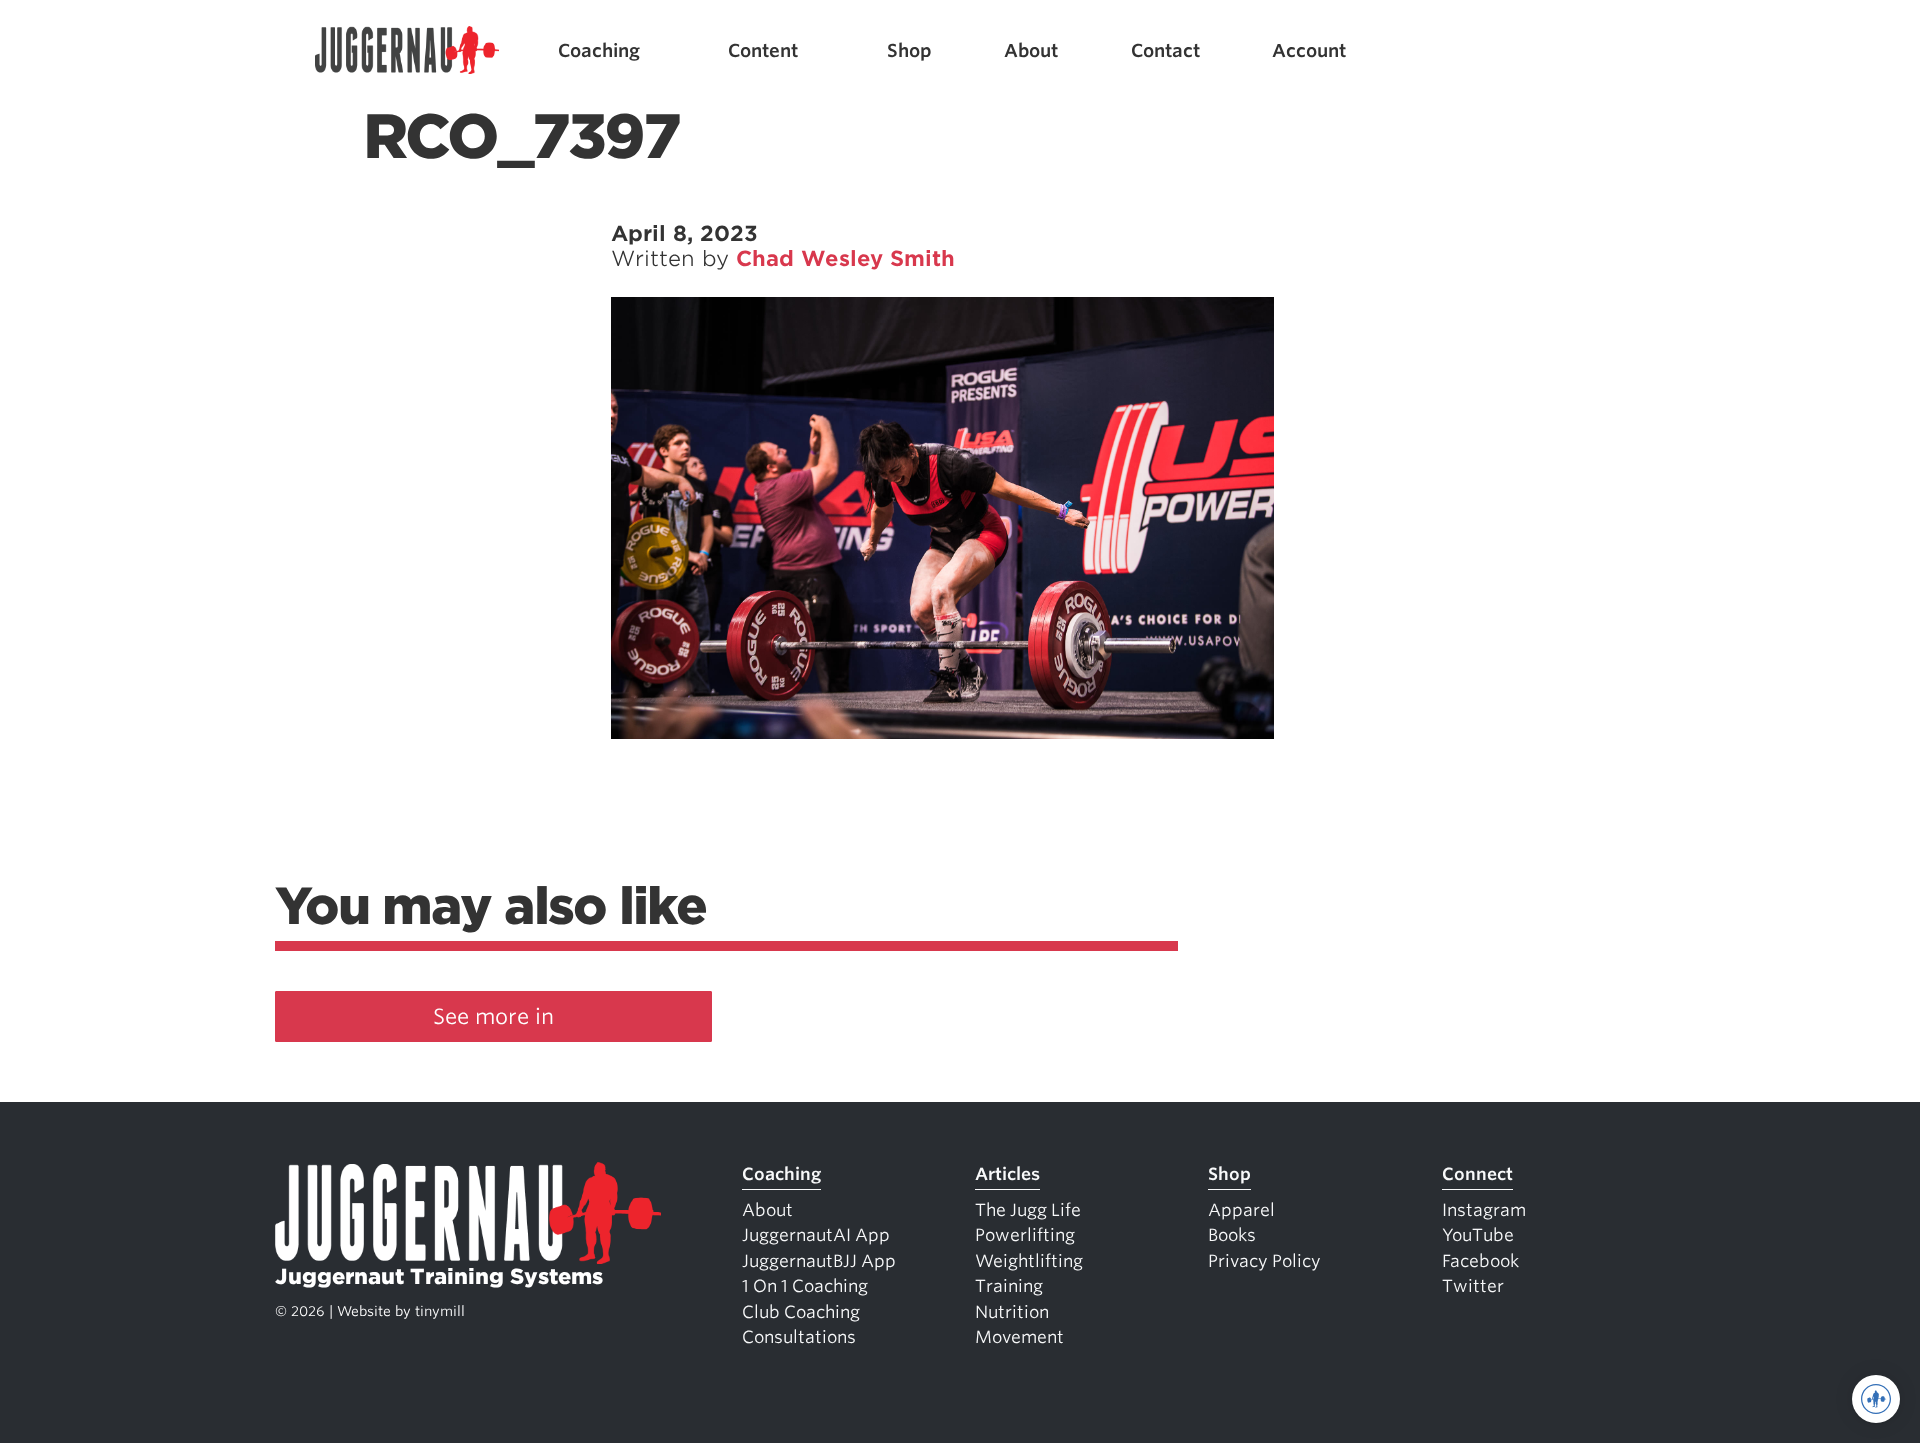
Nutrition (1012, 1312)
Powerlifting (1025, 1235)
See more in (493, 1016)
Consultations (799, 1337)
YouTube (1478, 1235)
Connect (1477, 1174)
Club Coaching (801, 1312)
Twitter (1473, 1286)
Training (1009, 1286)
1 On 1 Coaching (805, 1286)
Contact (1165, 50)
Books (1232, 1235)
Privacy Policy (1264, 1261)
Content (763, 50)
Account (1309, 50)
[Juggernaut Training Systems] (407, 50)
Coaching (599, 50)
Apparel (1241, 1210)
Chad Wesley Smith (845, 258)
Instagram (1484, 1210)
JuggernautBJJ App (819, 1261)
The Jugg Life (1028, 1210)
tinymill (440, 1311)
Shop (909, 50)
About (1031, 50)
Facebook (1480, 1261)
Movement (1019, 1337)
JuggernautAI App (816, 1235)
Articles (1007, 1174)
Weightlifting (1029, 1261)
